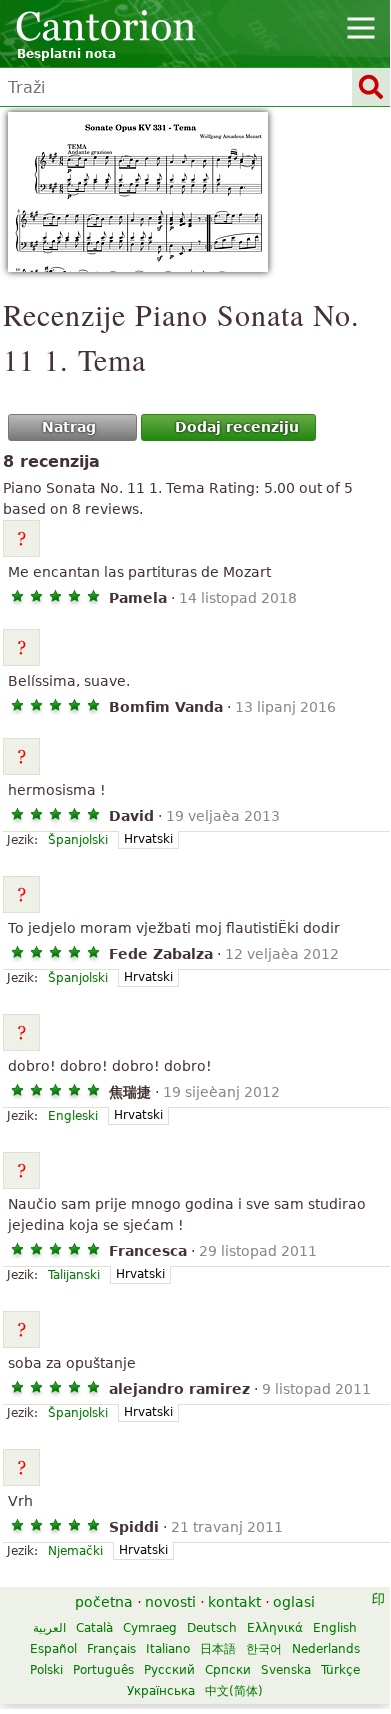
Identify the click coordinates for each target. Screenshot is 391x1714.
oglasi (294, 1602)
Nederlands (326, 1649)
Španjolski (78, 840)
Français (111, 1649)
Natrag (69, 427)
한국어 (264, 1649)
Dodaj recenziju (237, 427)
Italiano (168, 1649)
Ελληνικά (275, 1628)
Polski (46, 1670)
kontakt (234, 1602)
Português (103, 1670)
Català (94, 1628)
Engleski (73, 1116)
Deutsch (212, 1628)
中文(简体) (234, 1691)
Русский (169, 1670)
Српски (228, 1670)
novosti (170, 1602)
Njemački (75, 1551)
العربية (49, 1628)
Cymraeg (150, 1628)
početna (104, 1602)
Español (53, 1649)
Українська (161, 1691)
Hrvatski (148, 839)
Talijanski (74, 1275)
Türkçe (340, 1670)
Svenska (286, 1670)
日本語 (218, 1649)
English (335, 1628)
